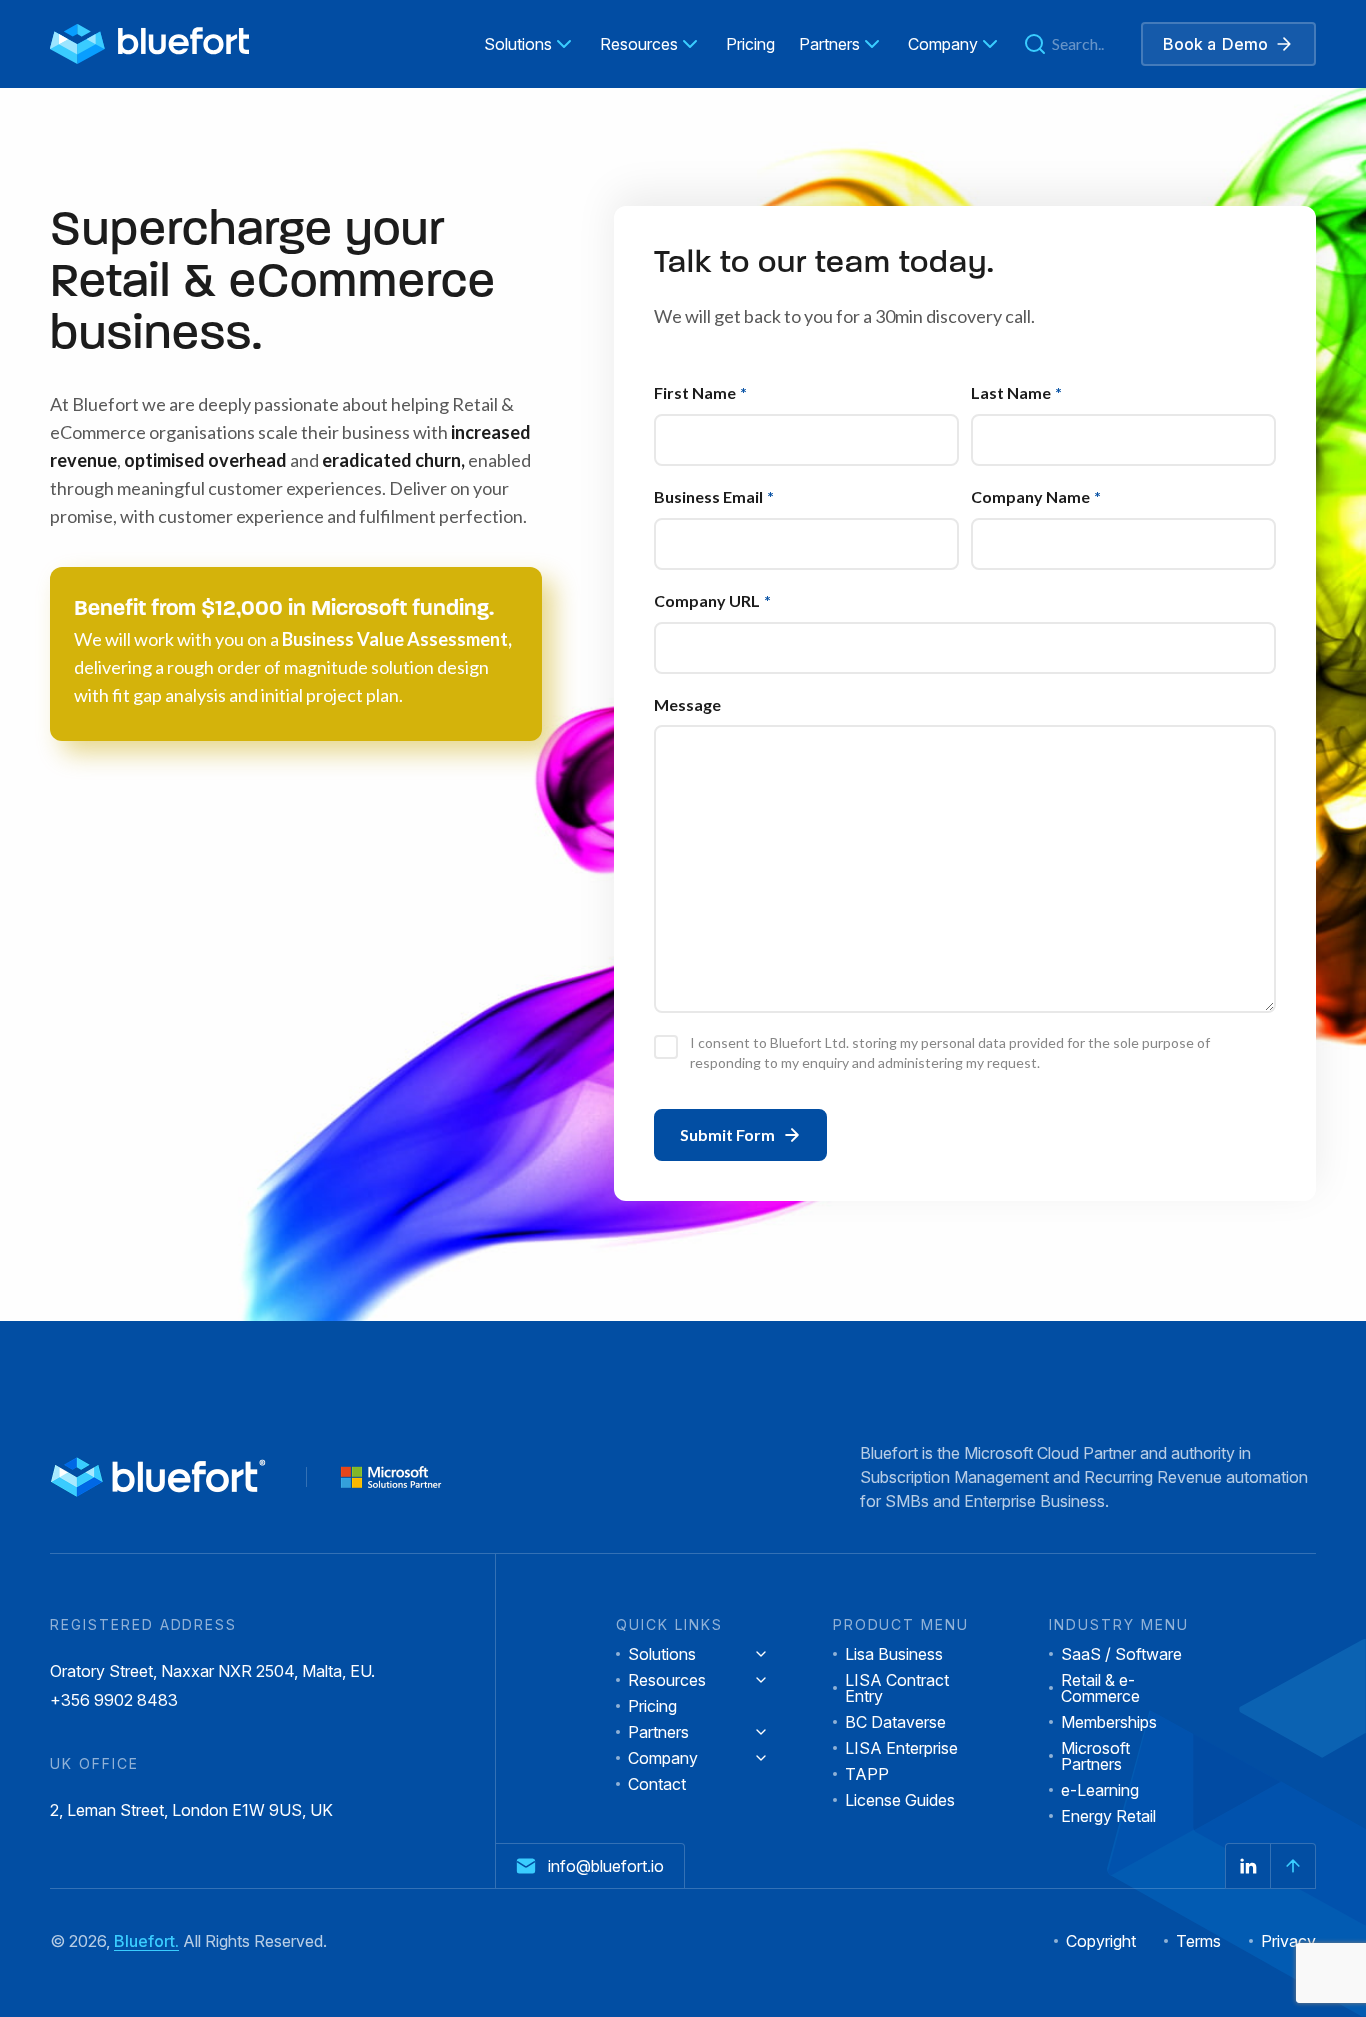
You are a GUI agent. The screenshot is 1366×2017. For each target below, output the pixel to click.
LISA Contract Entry (897, 1688)
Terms (1198, 1941)
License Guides (900, 1800)
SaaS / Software (1121, 1654)
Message (687, 704)
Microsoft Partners (1095, 1756)
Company (663, 1758)
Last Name (1016, 392)
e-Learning (1100, 1790)
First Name (700, 392)
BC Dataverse (895, 1722)
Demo (1215, 44)
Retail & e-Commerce (1100, 1688)
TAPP (867, 1774)
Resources (667, 1680)
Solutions (662, 1654)
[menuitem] (530, 44)
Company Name (1036, 496)
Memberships (1109, 1722)
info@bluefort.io (606, 1866)
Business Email (714, 496)
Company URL (712, 600)
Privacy (1288, 1941)
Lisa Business (894, 1654)
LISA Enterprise (901, 1748)
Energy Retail (1108, 1816)
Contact (657, 1784)
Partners (658, 1732)
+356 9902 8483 (114, 1701)
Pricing (652, 1706)
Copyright (1101, 1941)
